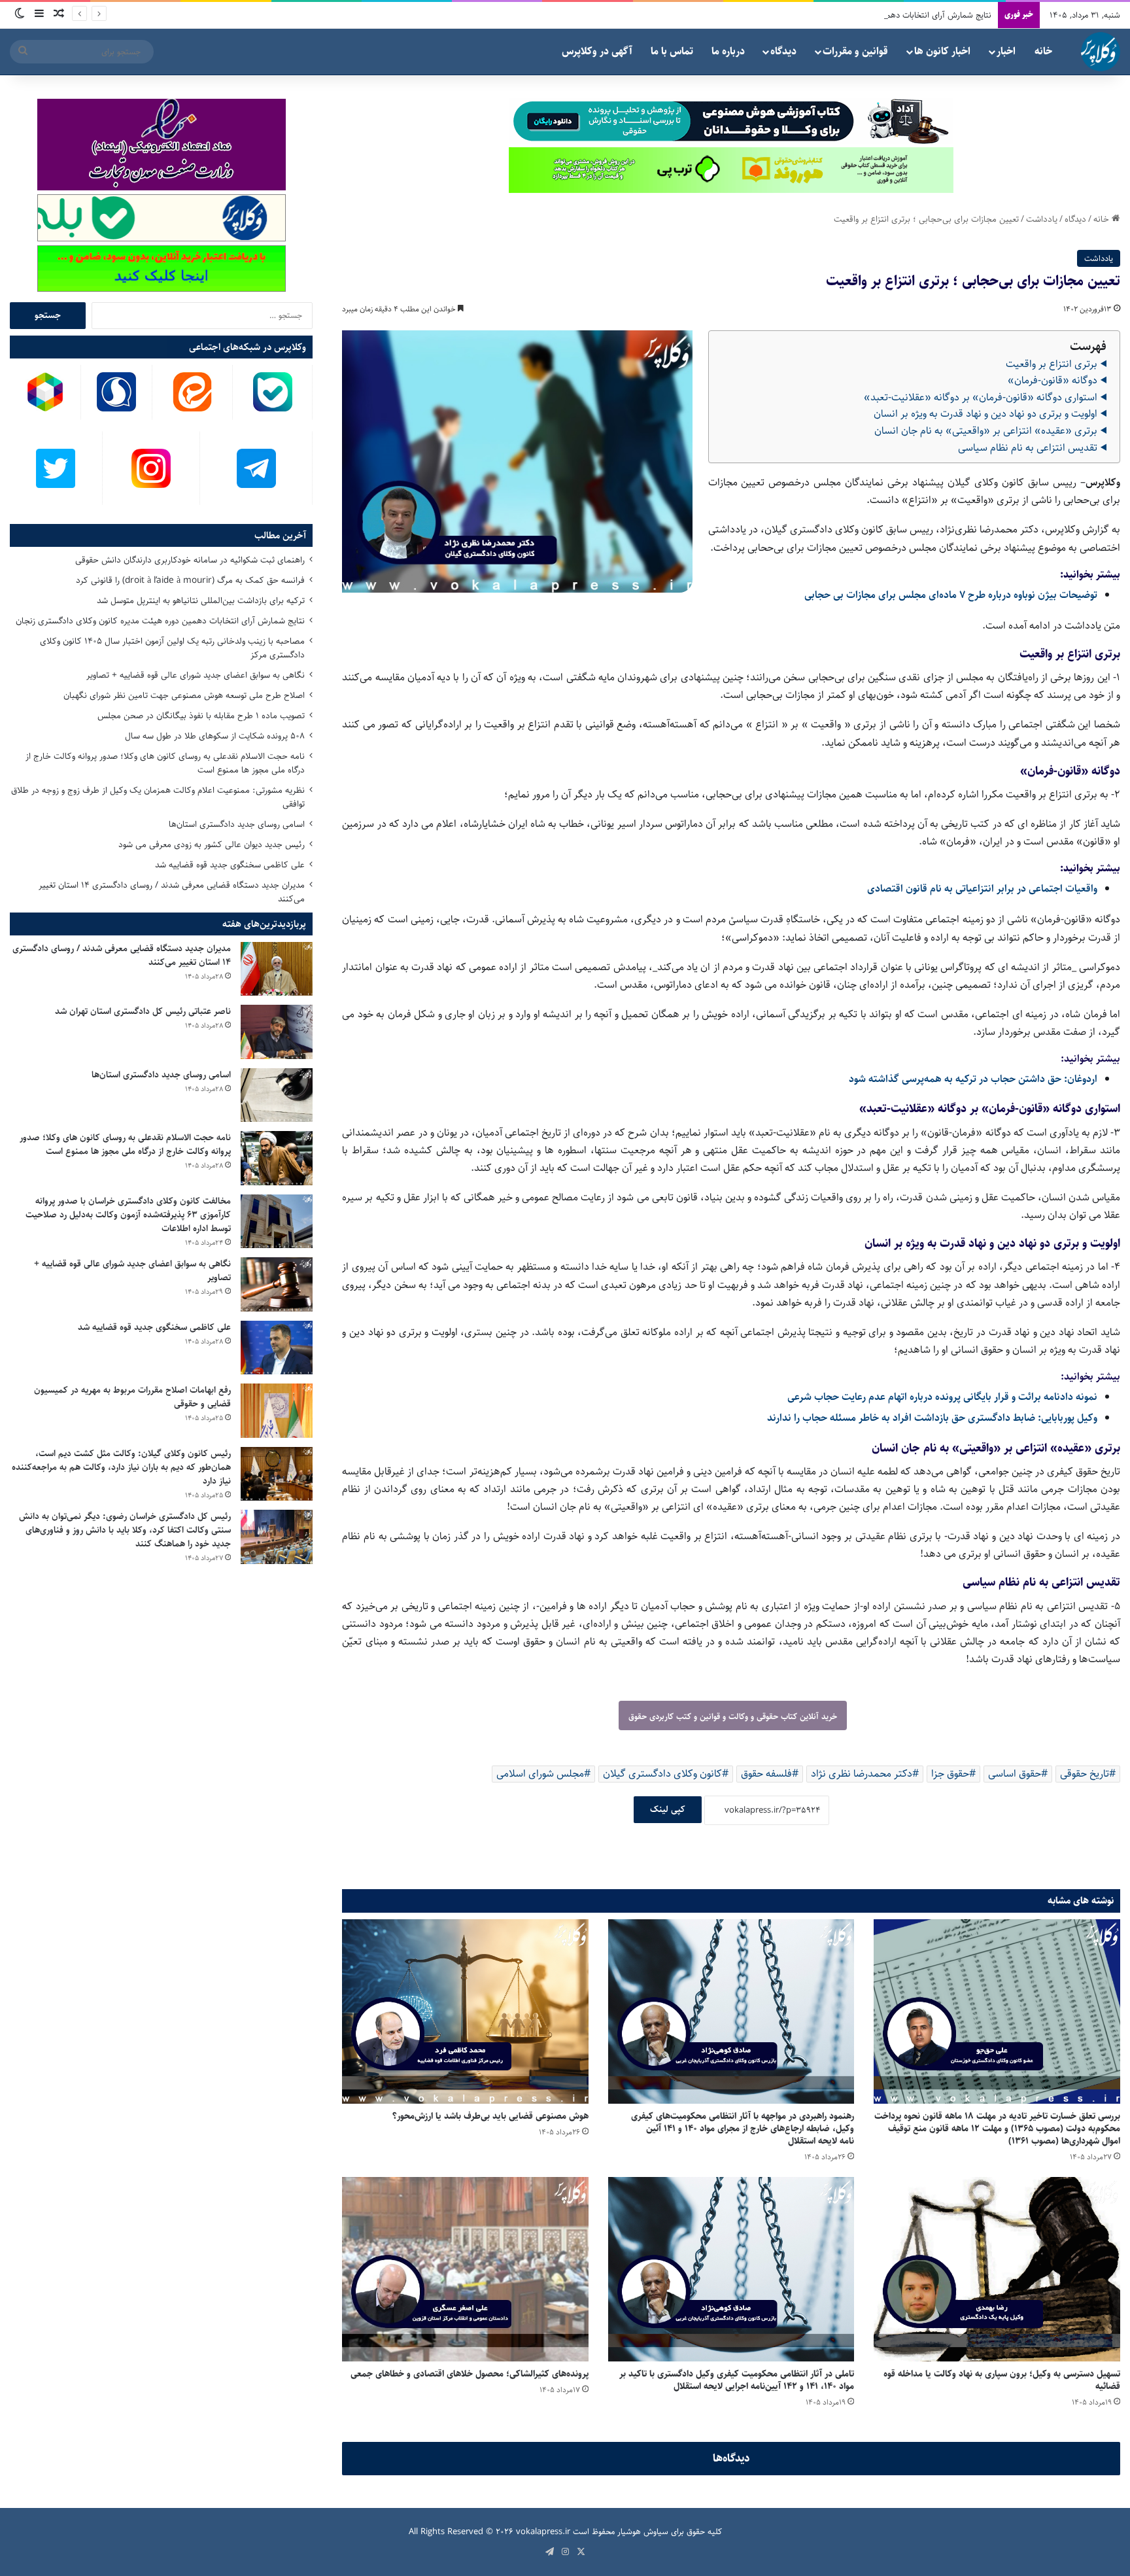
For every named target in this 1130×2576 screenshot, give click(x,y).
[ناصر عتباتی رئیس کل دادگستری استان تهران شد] (277, 1032)
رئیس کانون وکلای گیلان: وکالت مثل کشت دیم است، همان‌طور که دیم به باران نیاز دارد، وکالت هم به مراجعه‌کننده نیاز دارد (121, 1467)
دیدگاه (783, 51)
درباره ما (728, 51)
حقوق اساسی (1015, 1774)
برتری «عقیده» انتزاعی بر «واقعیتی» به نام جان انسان (986, 431)
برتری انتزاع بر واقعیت (1052, 364)
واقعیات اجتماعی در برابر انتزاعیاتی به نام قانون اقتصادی (982, 889)
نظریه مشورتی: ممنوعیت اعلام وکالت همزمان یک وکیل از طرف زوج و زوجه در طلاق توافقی (158, 797)
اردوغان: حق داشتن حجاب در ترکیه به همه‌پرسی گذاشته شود (973, 1079)
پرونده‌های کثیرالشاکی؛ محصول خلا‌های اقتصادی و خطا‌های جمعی (470, 2374)
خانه (1043, 51)
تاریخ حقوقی (1085, 1774)
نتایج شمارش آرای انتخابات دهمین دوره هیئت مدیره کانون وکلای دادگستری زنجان (856, 15)
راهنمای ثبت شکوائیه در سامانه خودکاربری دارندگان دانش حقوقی (190, 560)
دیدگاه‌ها (731, 2458)
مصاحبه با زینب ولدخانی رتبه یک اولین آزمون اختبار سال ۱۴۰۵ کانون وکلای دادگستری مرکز (172, 648)
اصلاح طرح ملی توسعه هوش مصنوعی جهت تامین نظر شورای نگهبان (184, 695)
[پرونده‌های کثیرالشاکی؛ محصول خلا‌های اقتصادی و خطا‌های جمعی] (465, 2269)
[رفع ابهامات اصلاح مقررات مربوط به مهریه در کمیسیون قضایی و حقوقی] (277, 1411)
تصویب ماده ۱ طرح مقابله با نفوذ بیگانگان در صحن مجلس (201, 716)
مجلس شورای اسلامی (540, 1774)
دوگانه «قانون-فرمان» (1053, 380)
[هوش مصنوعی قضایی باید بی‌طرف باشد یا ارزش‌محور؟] (465, 2011)
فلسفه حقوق (766, 1774)
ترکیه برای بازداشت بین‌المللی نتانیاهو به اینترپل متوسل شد (201, 600)
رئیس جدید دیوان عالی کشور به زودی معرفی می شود (212, 844)
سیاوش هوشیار (643, 2532)
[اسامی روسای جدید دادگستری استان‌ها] (277, 1095)
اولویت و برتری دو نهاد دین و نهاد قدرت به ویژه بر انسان (985, 414)
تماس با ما (672, 51)
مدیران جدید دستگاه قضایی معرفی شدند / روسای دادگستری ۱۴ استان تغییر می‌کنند (172, 892)
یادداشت (1042, 219)
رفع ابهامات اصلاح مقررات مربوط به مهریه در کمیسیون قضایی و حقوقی (132, 1397)
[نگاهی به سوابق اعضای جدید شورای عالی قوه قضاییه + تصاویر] (277, 1284)
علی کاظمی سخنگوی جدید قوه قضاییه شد (230, 865)
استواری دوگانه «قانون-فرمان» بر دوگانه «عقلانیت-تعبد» (981, 397)
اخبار (1006, 51)
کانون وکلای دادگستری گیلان (662, 1774)
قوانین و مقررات (855, 51)
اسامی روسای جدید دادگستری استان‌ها (237, 824)
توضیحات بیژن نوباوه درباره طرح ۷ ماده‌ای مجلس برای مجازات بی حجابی (951, 595)
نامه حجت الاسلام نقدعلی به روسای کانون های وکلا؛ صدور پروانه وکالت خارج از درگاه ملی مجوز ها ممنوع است (165, 763)
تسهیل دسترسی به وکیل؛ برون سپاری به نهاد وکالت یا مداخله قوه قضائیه (1002, 2380)
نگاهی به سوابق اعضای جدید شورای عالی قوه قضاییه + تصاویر (196, 675)
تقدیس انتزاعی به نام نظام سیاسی (1028, 448)
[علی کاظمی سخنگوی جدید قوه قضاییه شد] (277, 1348)
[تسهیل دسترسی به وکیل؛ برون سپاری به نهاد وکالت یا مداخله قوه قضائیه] (997, 2269)
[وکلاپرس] (1101, 52)
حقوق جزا (950, 1774)
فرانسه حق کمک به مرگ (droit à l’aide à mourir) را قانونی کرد (190, 580)
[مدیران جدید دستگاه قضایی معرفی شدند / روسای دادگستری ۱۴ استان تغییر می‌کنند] (277, 969)
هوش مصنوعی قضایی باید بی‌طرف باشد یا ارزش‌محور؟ (490, 2116)
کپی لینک (668, 1809)
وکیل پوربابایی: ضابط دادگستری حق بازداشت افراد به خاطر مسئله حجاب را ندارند (932, 1418)
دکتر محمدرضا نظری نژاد (862, 1774)
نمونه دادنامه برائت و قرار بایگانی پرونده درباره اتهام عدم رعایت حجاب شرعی (942, 1397)
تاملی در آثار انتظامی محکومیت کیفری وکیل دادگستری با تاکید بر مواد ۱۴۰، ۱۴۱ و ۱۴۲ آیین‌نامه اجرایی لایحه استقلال (737, 2380)
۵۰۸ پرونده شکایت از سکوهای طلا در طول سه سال (215, 736)
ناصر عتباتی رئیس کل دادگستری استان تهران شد (143, 1011)
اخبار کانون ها (942, 51)
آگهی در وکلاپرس (597, 51)
